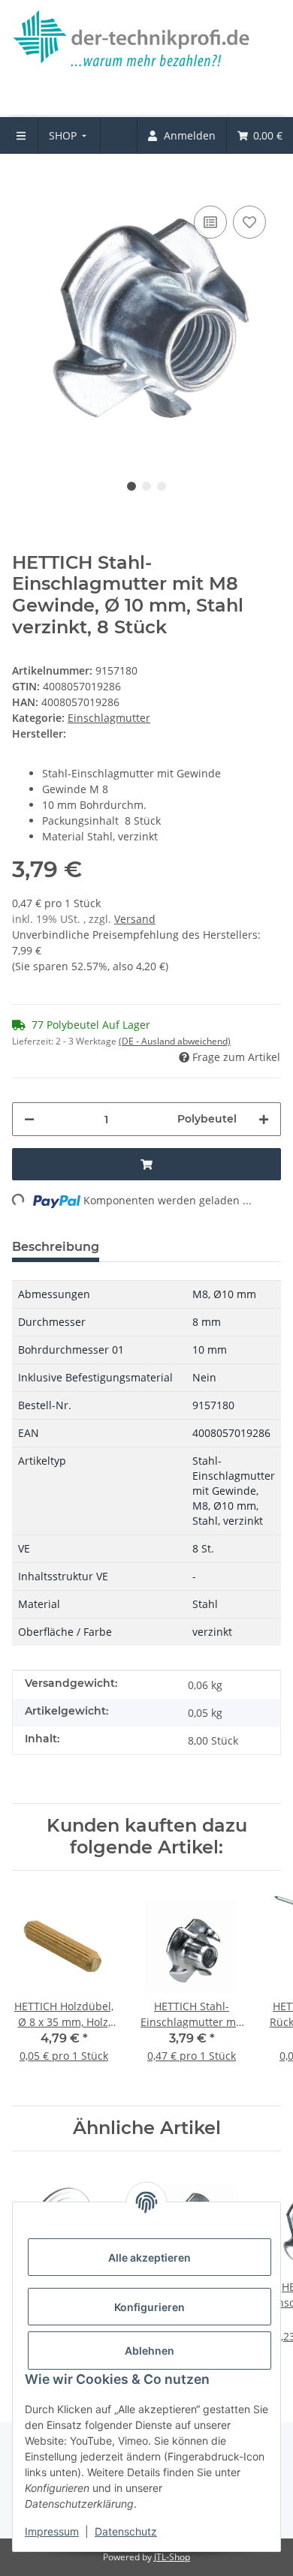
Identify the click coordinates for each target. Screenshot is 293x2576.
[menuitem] (69, 135)
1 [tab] (131, 486)
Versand (135, 919)
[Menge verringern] (29, 1119)
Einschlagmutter (109, 718)
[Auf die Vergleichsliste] (210, 222)
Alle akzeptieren (150, 2257)
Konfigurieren (150, 2307)
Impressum (52, 2531)
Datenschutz (126, 2531)
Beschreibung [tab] (56, 1247)
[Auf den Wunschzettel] (249, 222)
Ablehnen (150, 2351)
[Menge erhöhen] (264, 1119)
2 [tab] (146, 486)
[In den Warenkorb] (24, 179)
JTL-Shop (172, 2557)
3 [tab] (162, 486)
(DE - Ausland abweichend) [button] (175, 1041)
